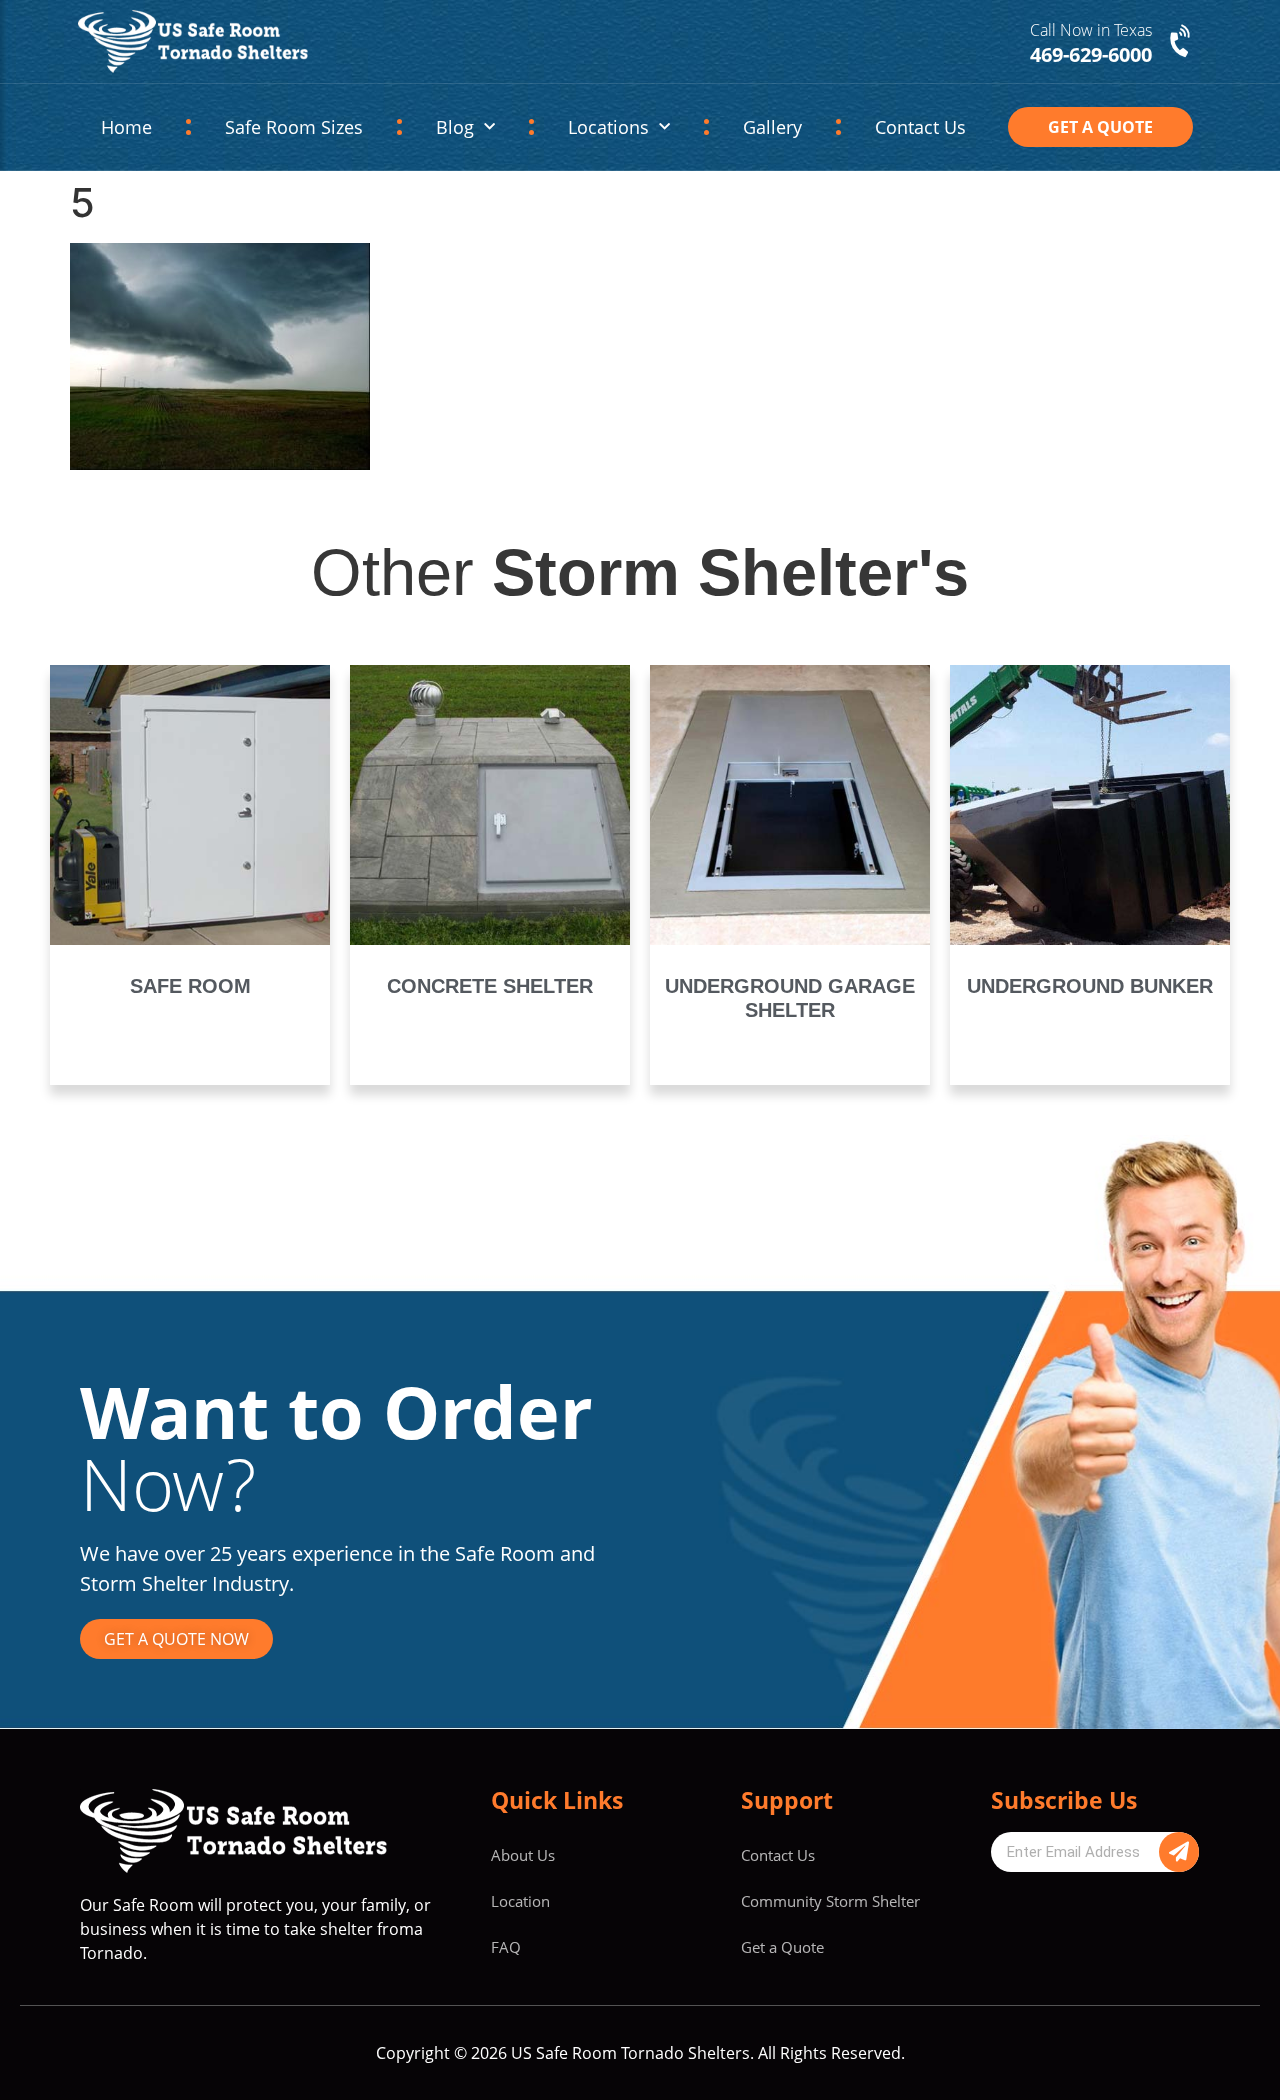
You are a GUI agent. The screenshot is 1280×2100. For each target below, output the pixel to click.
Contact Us (920, 127)
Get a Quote (782, 1947)
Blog (455, 127)
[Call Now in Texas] (1182, 42)
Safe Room (190, 986)
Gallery (772, 127)
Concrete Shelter (490, 986)
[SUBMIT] (1179, 1852)
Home (126, 127)
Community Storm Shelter (830, 1901)
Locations (608, 127)
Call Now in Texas (1091, 30)
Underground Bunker (1090, 986)
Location (520, 1901)
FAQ (506, 1947)
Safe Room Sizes (294, 127)
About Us (523, 1855)
